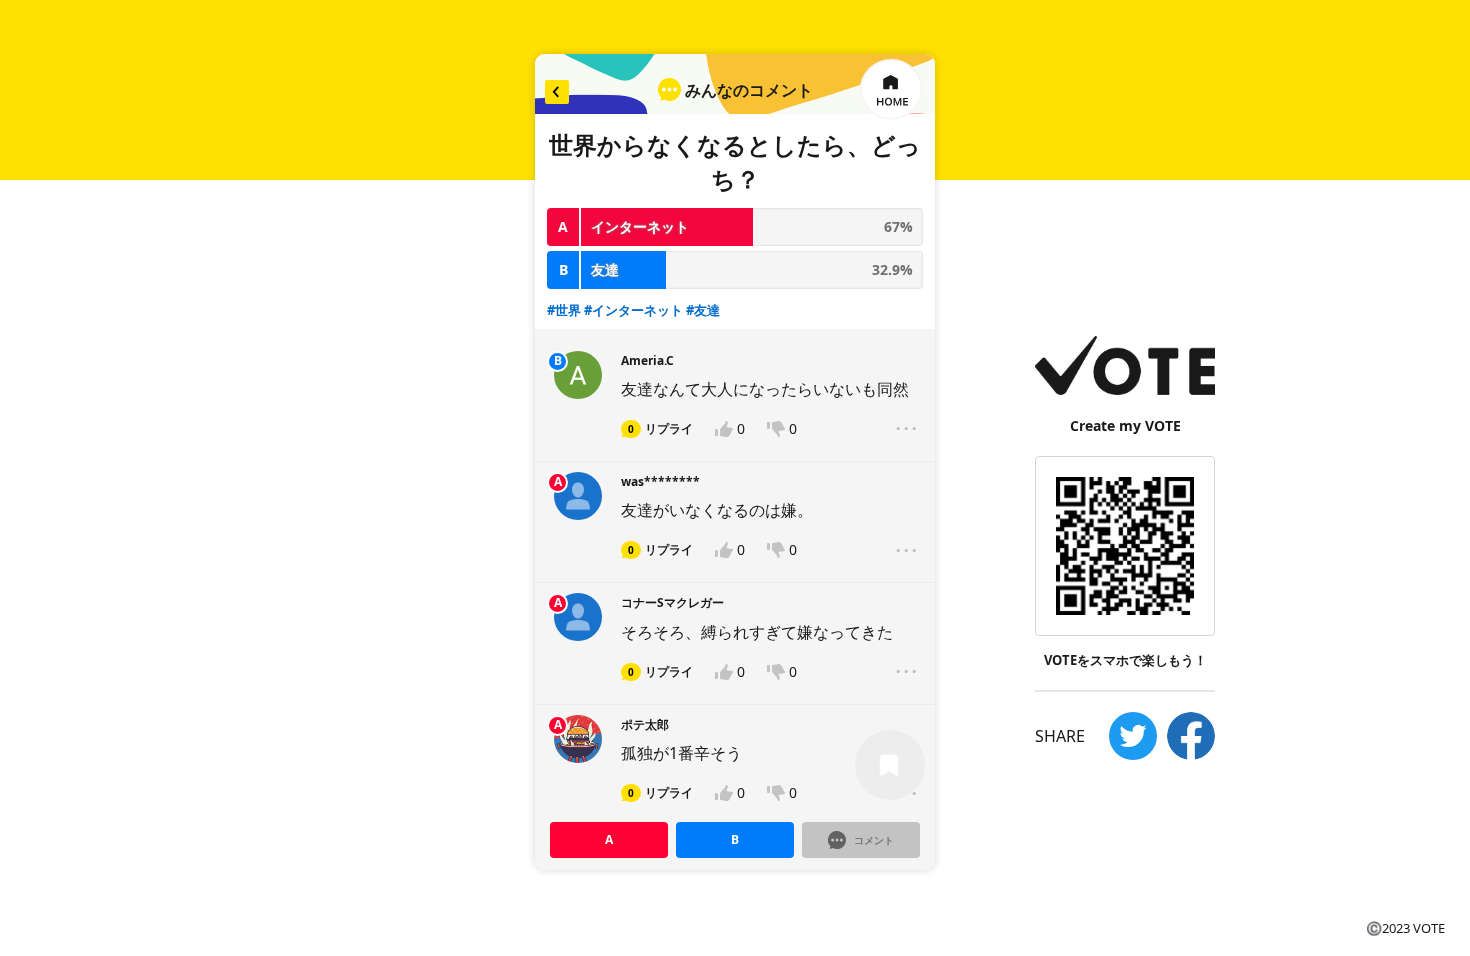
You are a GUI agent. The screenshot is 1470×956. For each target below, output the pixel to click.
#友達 (703, 310)
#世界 (564, 310)
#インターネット (633, 310)
